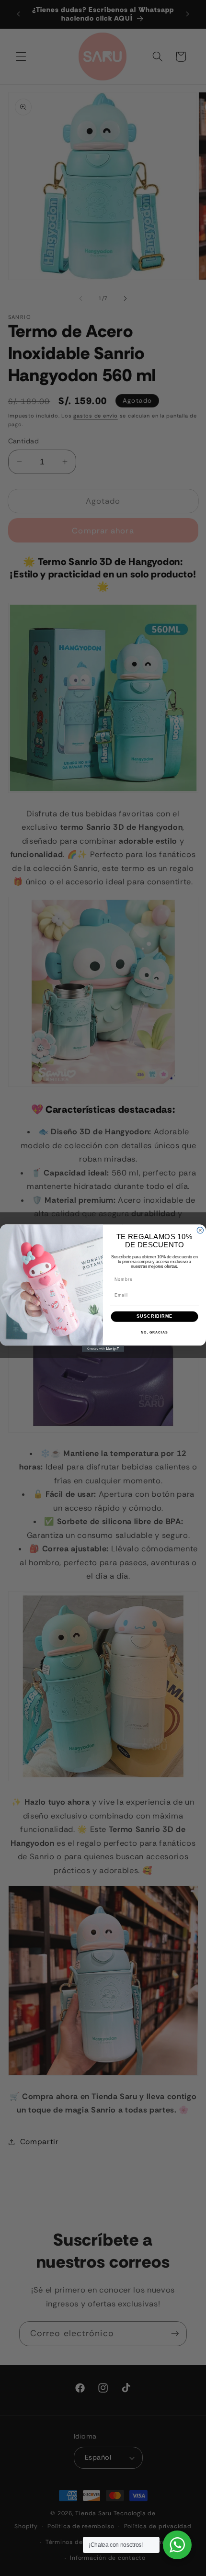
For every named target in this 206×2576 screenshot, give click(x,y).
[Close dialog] (200, 1230)
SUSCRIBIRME (154, 1316)
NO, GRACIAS (154, 1332)
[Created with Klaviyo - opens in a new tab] (103, 1349)
